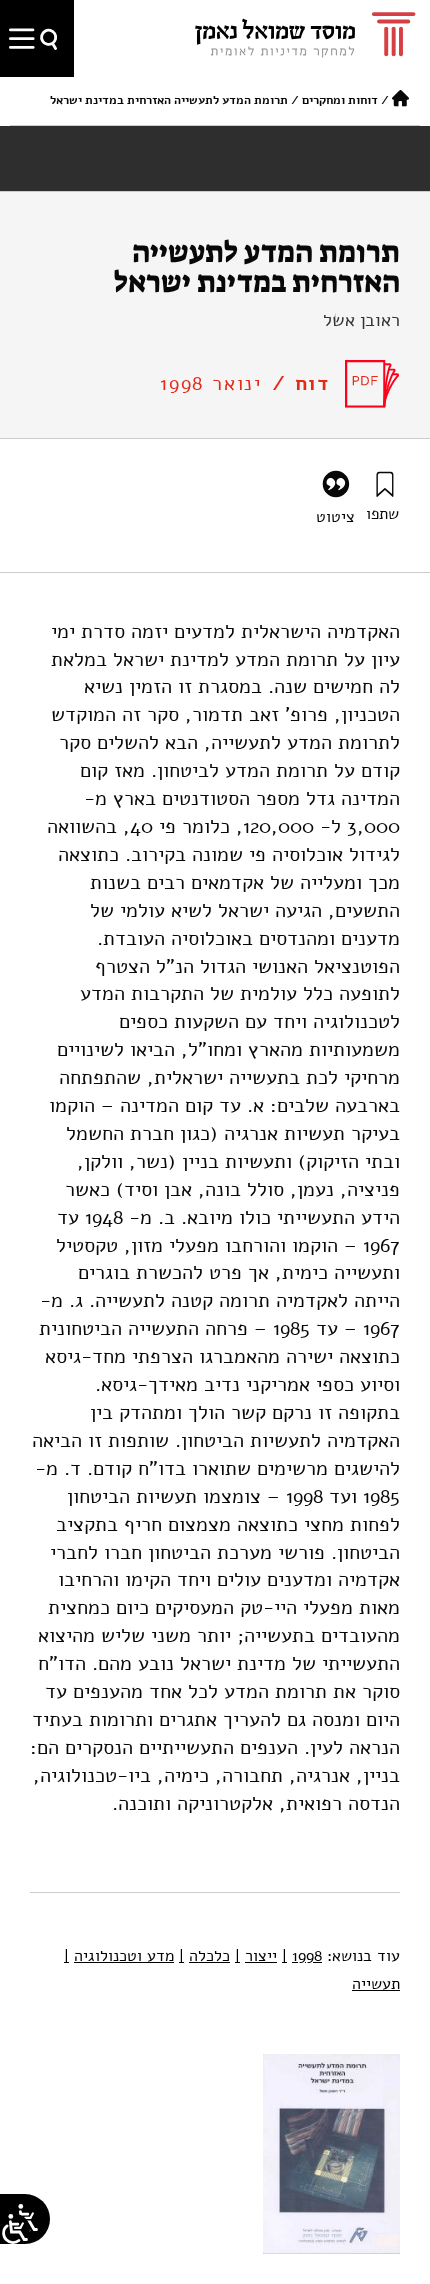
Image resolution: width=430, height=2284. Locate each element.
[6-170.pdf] (372, 384)
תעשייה (376, 1984)
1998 (302, 1956)
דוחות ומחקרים (340, 100)
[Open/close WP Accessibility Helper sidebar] (15, 2229)
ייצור (256, 1956)
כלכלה (204, 1956)
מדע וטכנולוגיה (119, 1956)
